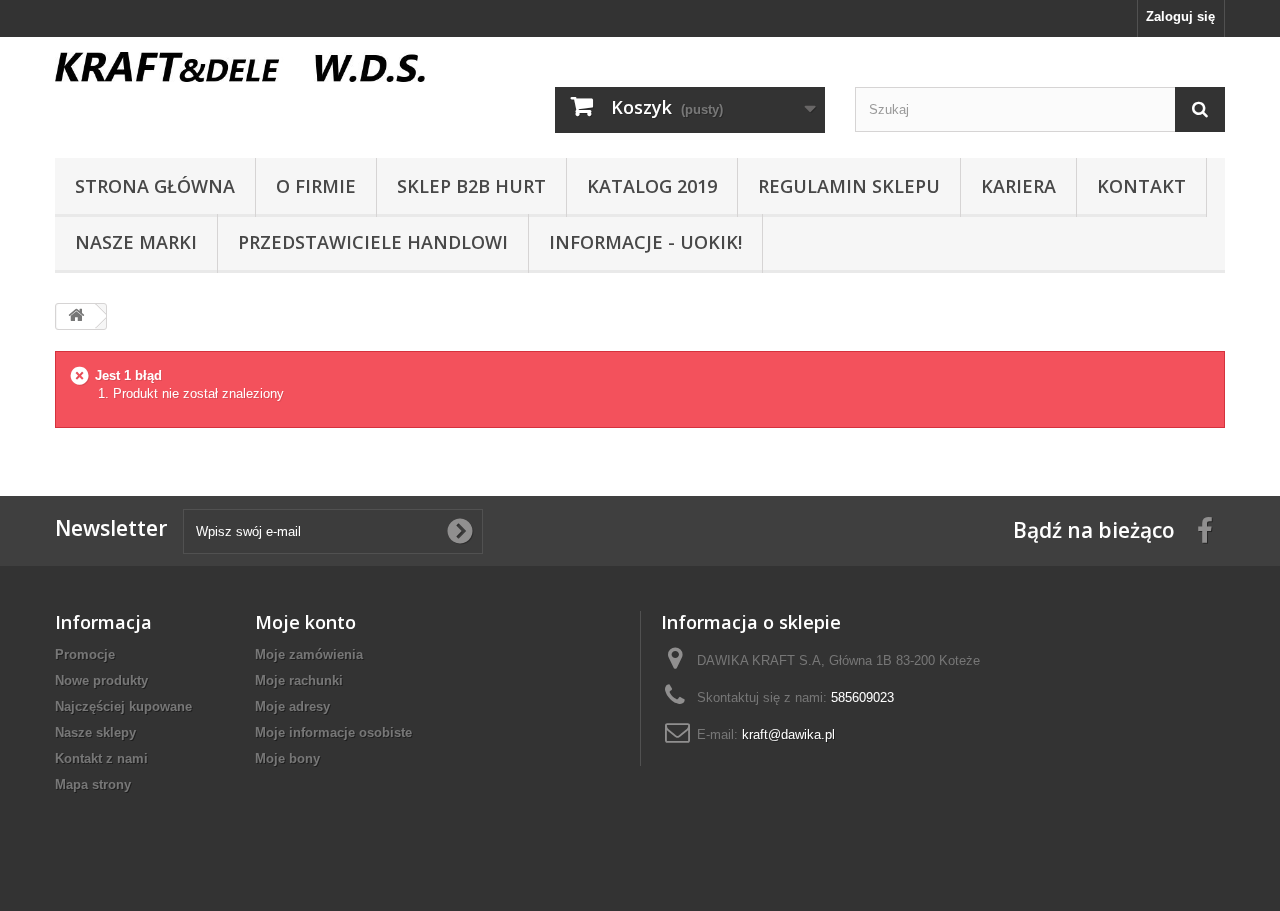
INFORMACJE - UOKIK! (645, 242)
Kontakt (1141, 186)
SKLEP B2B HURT (471, 186)
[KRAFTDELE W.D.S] (240, 67)
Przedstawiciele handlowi (373, 242)
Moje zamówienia (309, 654)
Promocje (85, 654)
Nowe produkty (101, 680)
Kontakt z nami (101, 758)
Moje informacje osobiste (333, 732)
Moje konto (305, 622)
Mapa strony (93, 784)
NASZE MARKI (136, 242)
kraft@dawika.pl (788, 734)
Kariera (1018, 186)
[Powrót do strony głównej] (76, 316)
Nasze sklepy (95, 732)
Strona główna (155, 186)
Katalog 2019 (652, 186)
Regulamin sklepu (849, 186)
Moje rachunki (299, 680)
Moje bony (287, 758)
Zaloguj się (1180, 16)
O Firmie (316, 186)
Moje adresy (292, 706)
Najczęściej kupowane (123, 706)
